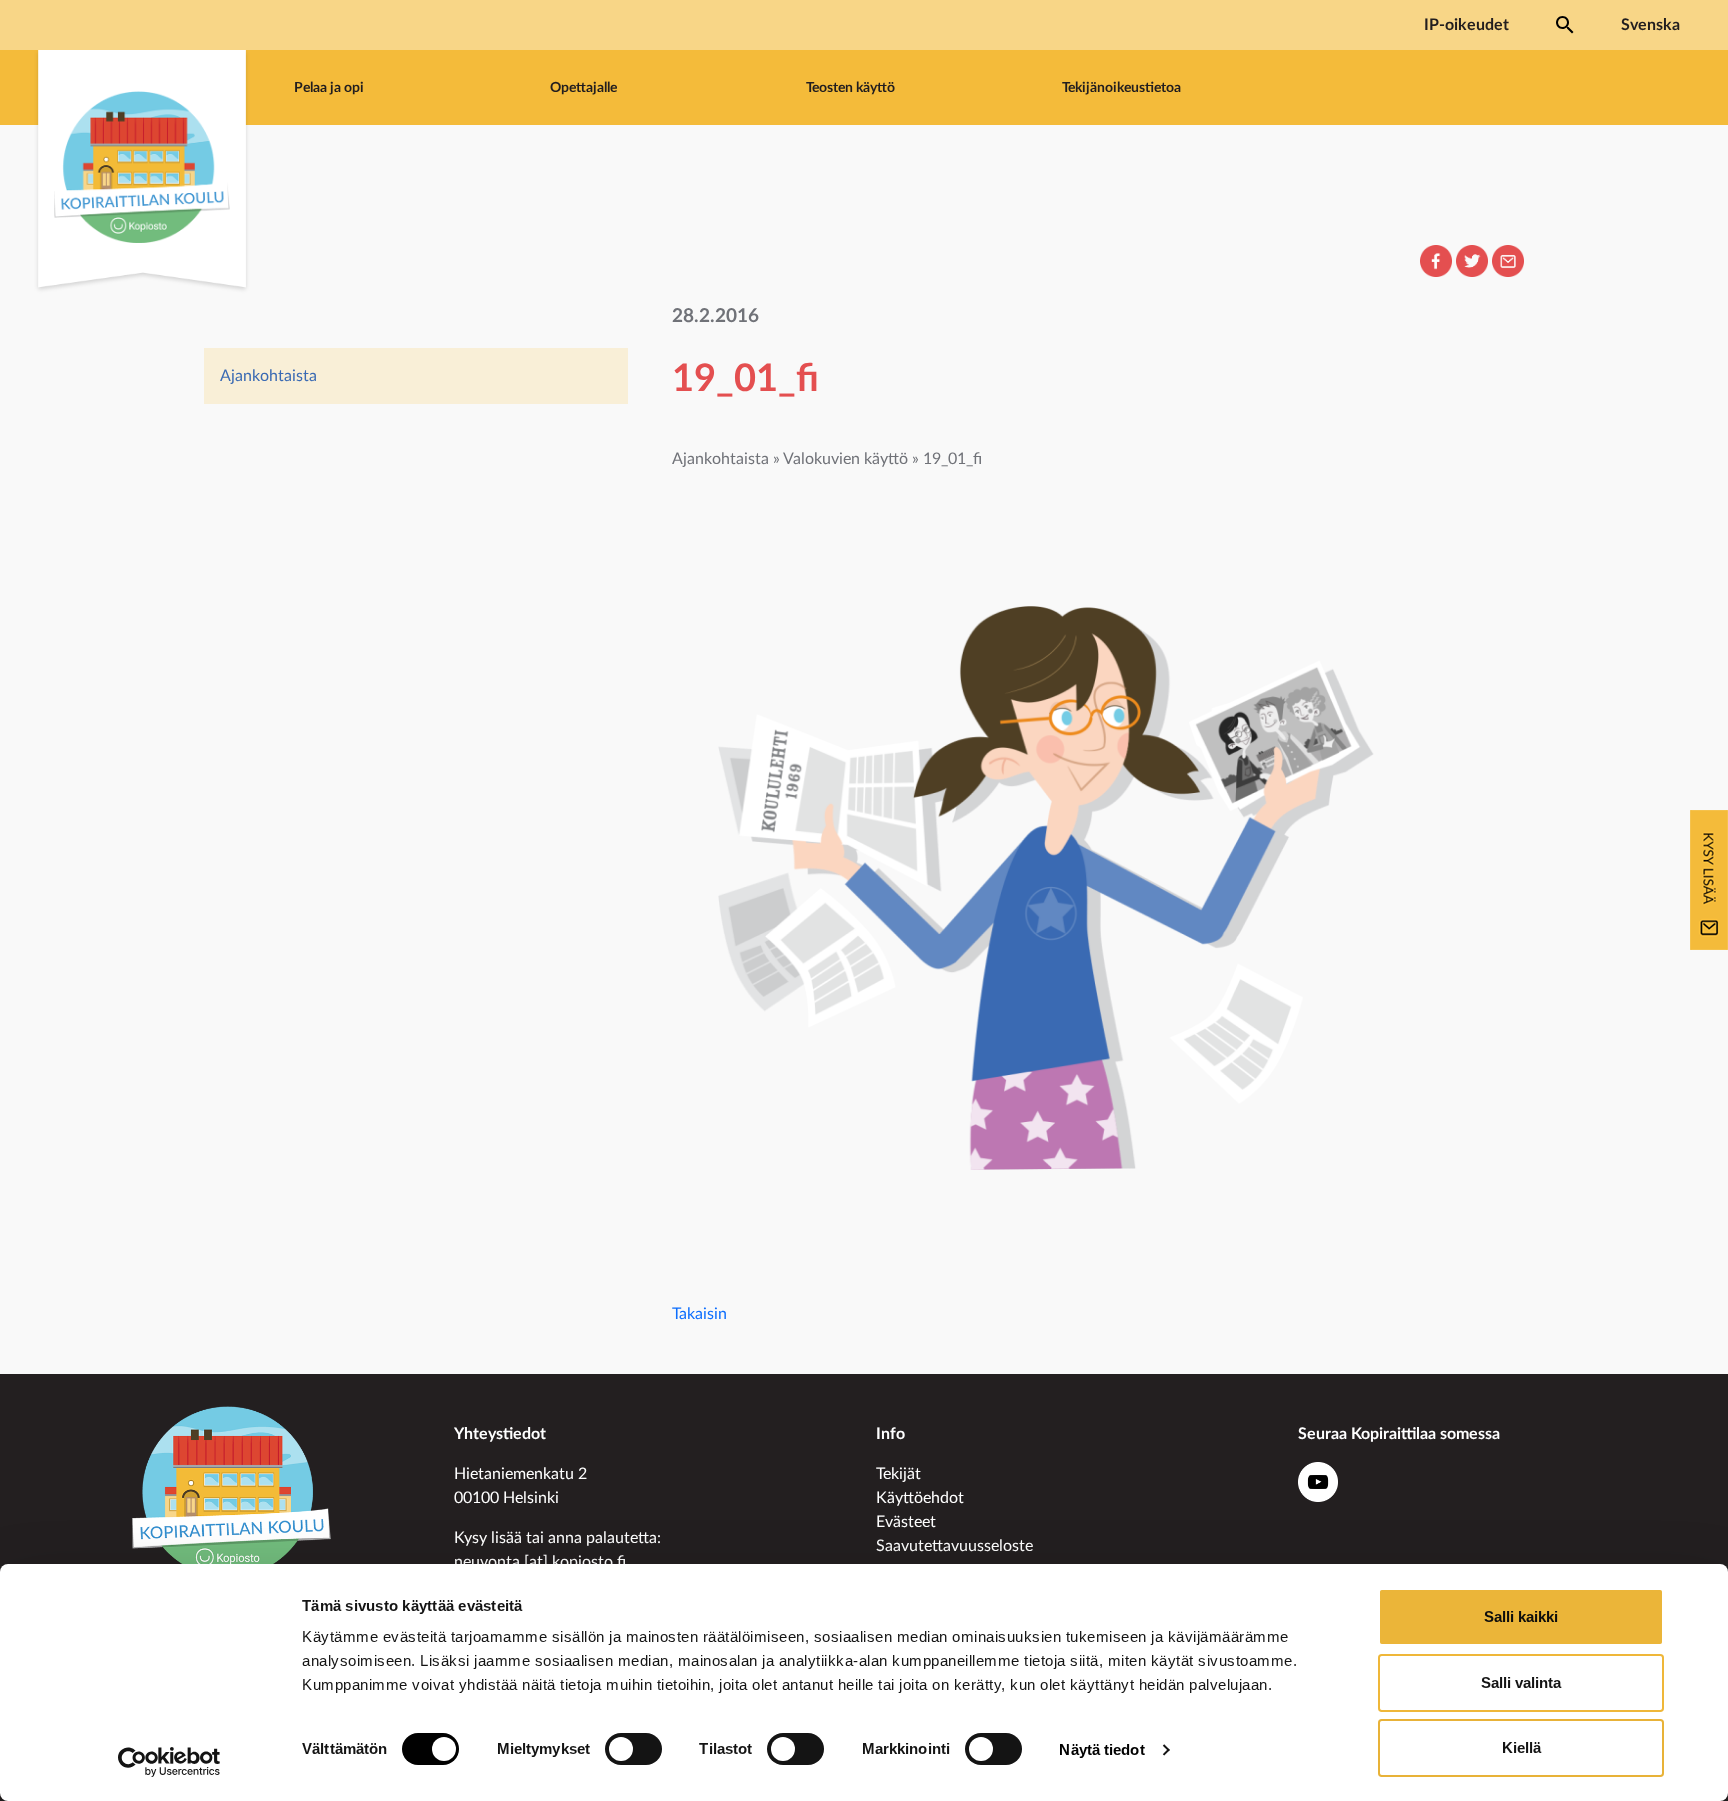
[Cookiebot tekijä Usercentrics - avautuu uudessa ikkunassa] (169, 1762)
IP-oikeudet (1466, 25)
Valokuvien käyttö (845, 459)
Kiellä (1521, 1747)
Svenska (1650, 25)
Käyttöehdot (920, 1498)
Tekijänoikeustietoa (1121, 87)
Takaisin (699, 1314)
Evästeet (906, 1522)
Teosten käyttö (850, 87)
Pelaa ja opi (329, 87)
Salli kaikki (1521, 1616)
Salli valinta (1521, 1682)
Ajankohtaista (268, 376)
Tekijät (898, 1474)
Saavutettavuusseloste (954, 1546)
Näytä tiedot (1101, 1749)
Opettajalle (583, 87)
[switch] (633, 1749)
